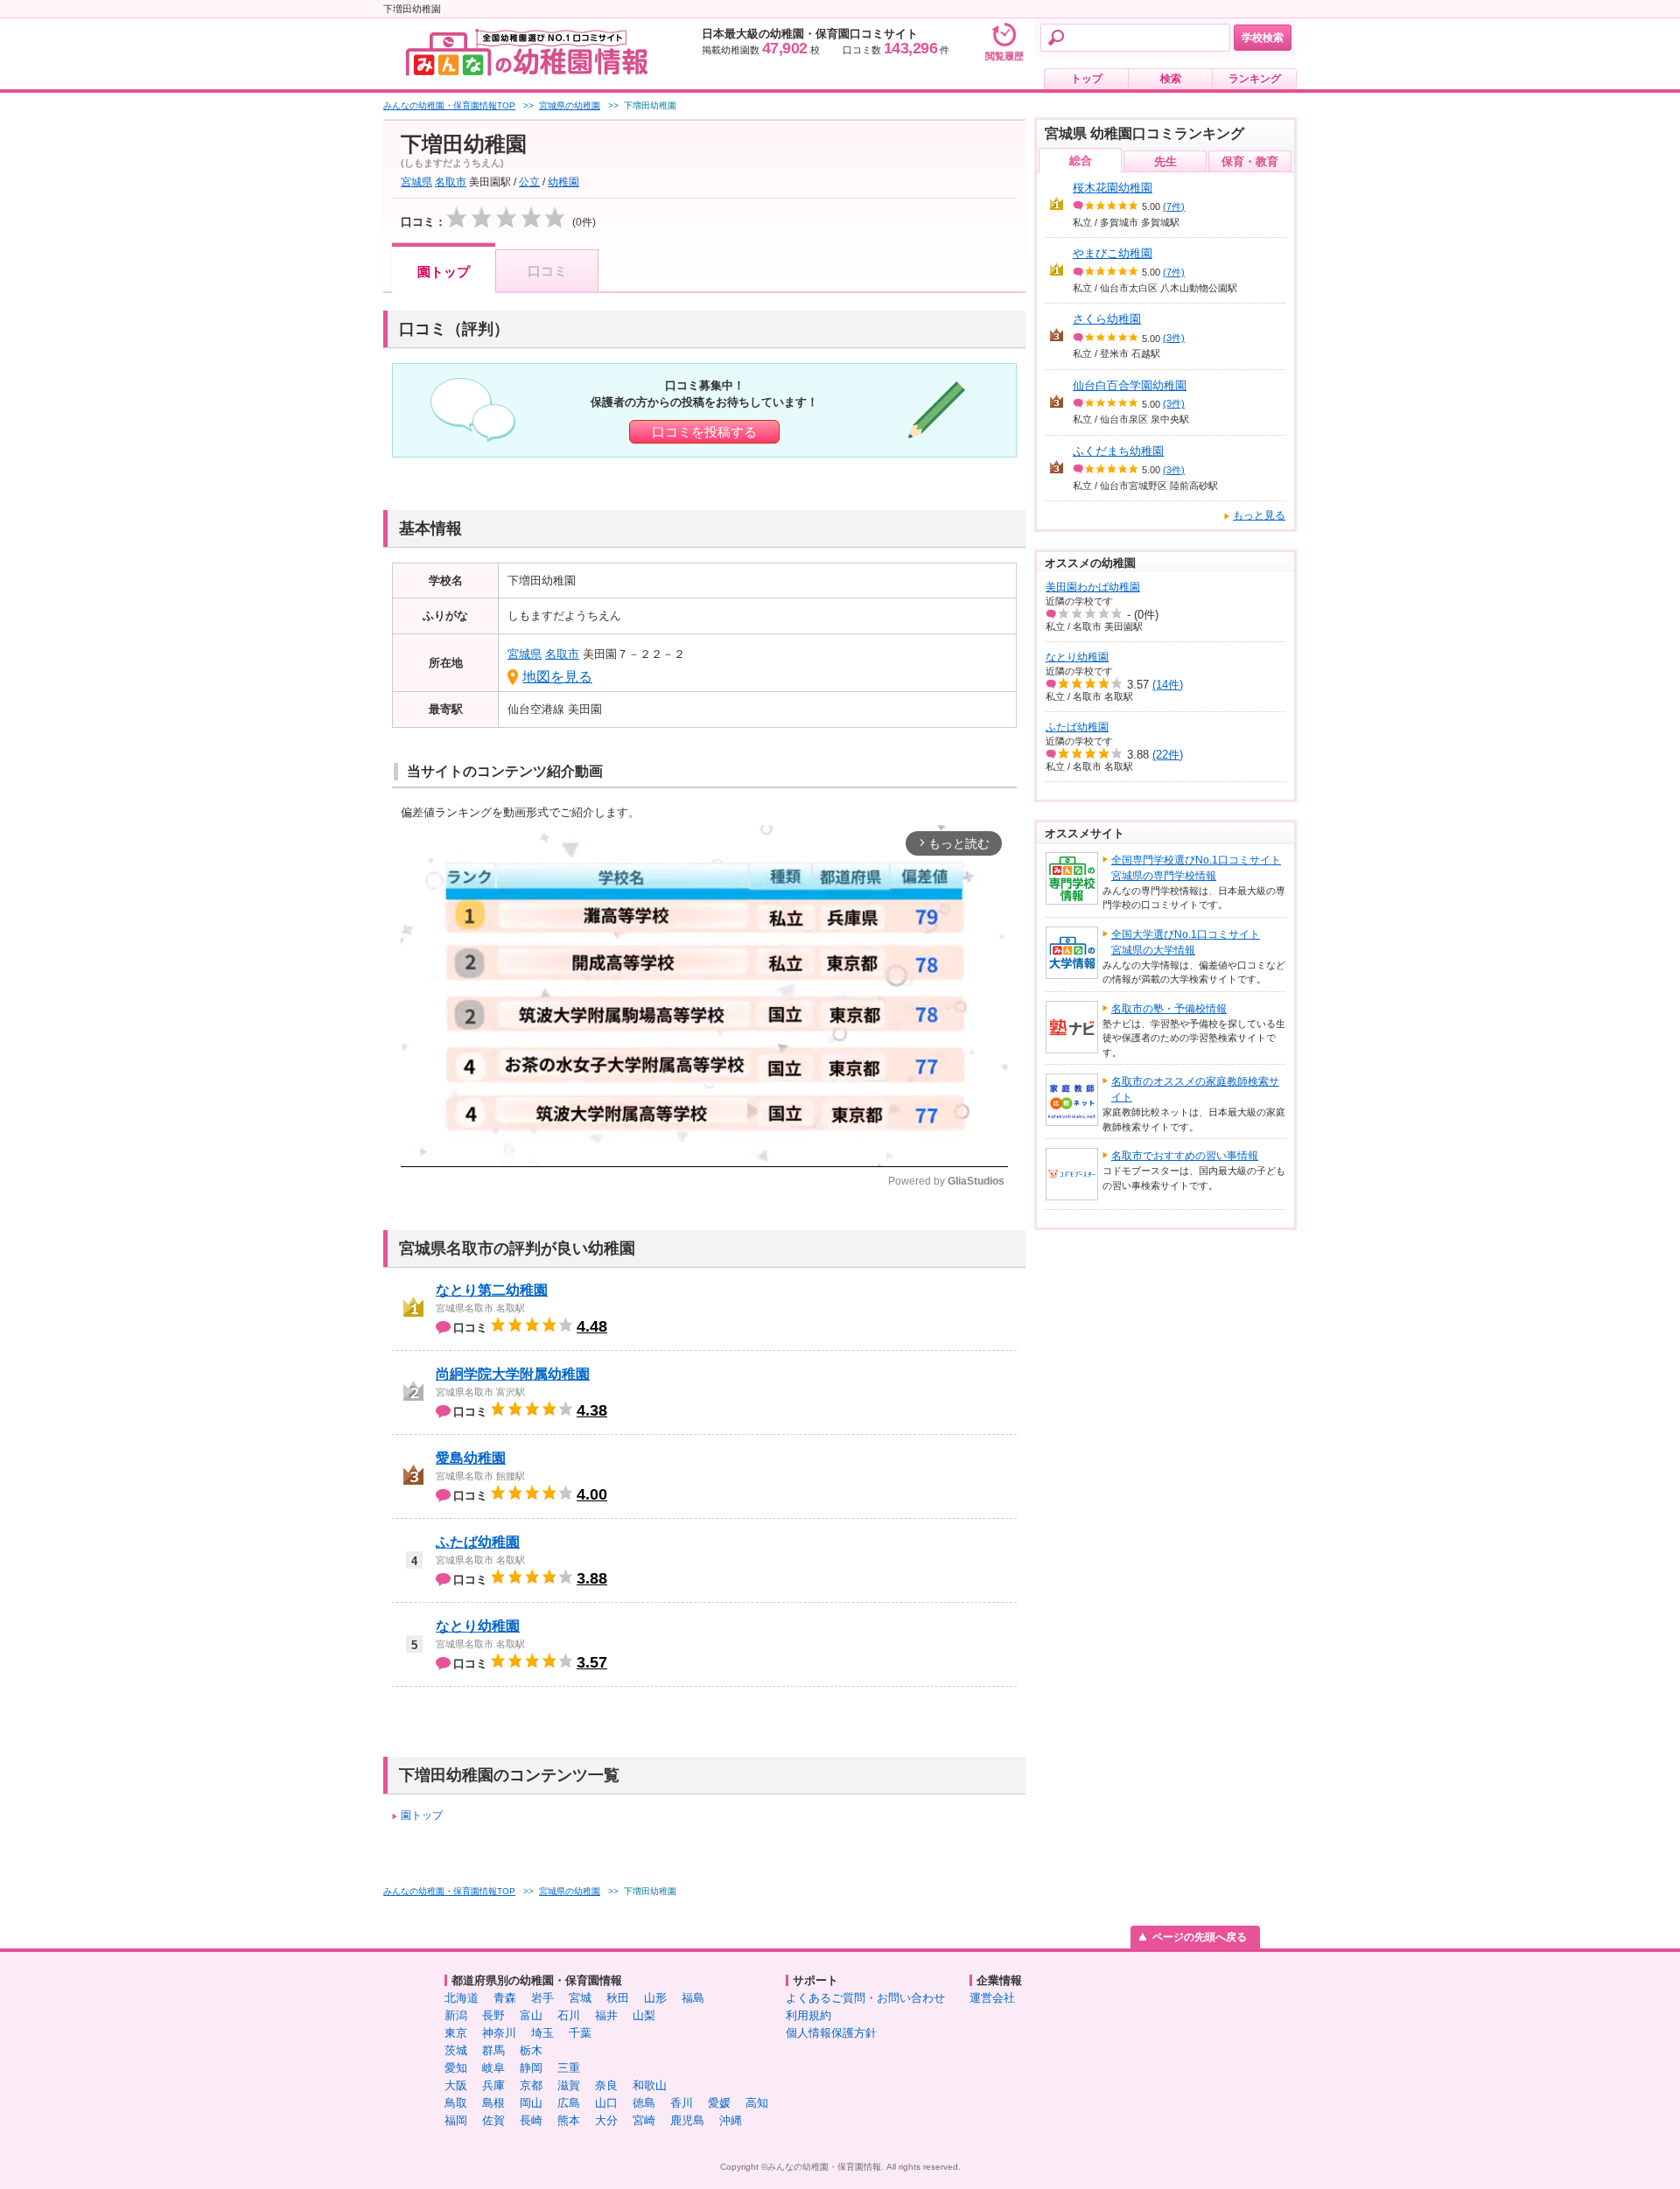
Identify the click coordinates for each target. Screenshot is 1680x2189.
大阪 (456, 2085)
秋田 (618, 1998)
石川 (569, 2015)
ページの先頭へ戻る (1200, 1937)
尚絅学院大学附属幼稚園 (513, 1374)
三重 (569, 2068)
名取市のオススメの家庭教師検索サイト (1195, 1089)
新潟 (456, 2015)
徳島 (644, 2103)
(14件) (1168, 685)
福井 (606, 2015)
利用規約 (808, 2015)
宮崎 (644, 2120)
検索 (1171, 79)
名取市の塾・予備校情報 (1169, 1009)
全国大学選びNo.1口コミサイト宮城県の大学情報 (1186, 942)
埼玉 (542, 2033)
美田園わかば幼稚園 (1093, 587)
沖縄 (731, 2120)
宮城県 (416, 182)
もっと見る (1259, 515)
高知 (757, 2103)
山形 (655, 1998)
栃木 (531, 2050)
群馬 (493, 2050)
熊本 (569, 2120)
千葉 (580, 2033)
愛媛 (719, 2103)
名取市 (451, 182)
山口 (606, 2103)
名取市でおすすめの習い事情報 (1185, 1156)
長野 (493, 2015)
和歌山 (650, 2085)
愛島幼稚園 (471, 1458)
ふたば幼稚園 (478, 1542)
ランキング (1255, 79)
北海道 (462, 1998)
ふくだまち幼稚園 (1118, 451)
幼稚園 (563, 182)
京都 (531, 2085)
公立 (529, 182)
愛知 (456, 2068)
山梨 (644, 2015)
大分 (606, 2120)
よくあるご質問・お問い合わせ (865, 1998)
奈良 (606, 2085)
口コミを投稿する (704, 432)
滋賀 (569, 2085)
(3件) (1174, 338)
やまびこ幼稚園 (1113, 253)
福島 (693, 1998)
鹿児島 (687, 2120)
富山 (531, 2015)
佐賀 (493, 2120)
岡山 (531, 2103)
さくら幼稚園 (1107, 319)
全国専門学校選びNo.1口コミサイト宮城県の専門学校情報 (1196, 868)
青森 (505, 1998)
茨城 (456, 2050)
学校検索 (1263, 38)
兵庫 (493, 2085)
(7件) (1174, 206)
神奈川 (499, 2033)
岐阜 (493, 2068)
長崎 (531, 2120)
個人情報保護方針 (831, 2033)
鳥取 (456, 2103)
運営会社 (992, 1998)
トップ (1087, 79)
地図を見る (557, 677)
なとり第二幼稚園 (492, 1290)
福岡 (456, 2120)
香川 (682, 2103)
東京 (456, 2033)
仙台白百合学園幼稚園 (1130, 385)
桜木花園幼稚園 (1113, 188)
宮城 (580, 1998)
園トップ (444, 272)
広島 (569, 2103)
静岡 (531, 2068)
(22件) (1168, 755)
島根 (493, 2103)
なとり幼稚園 (478, 1626)
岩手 (542, 1998)
